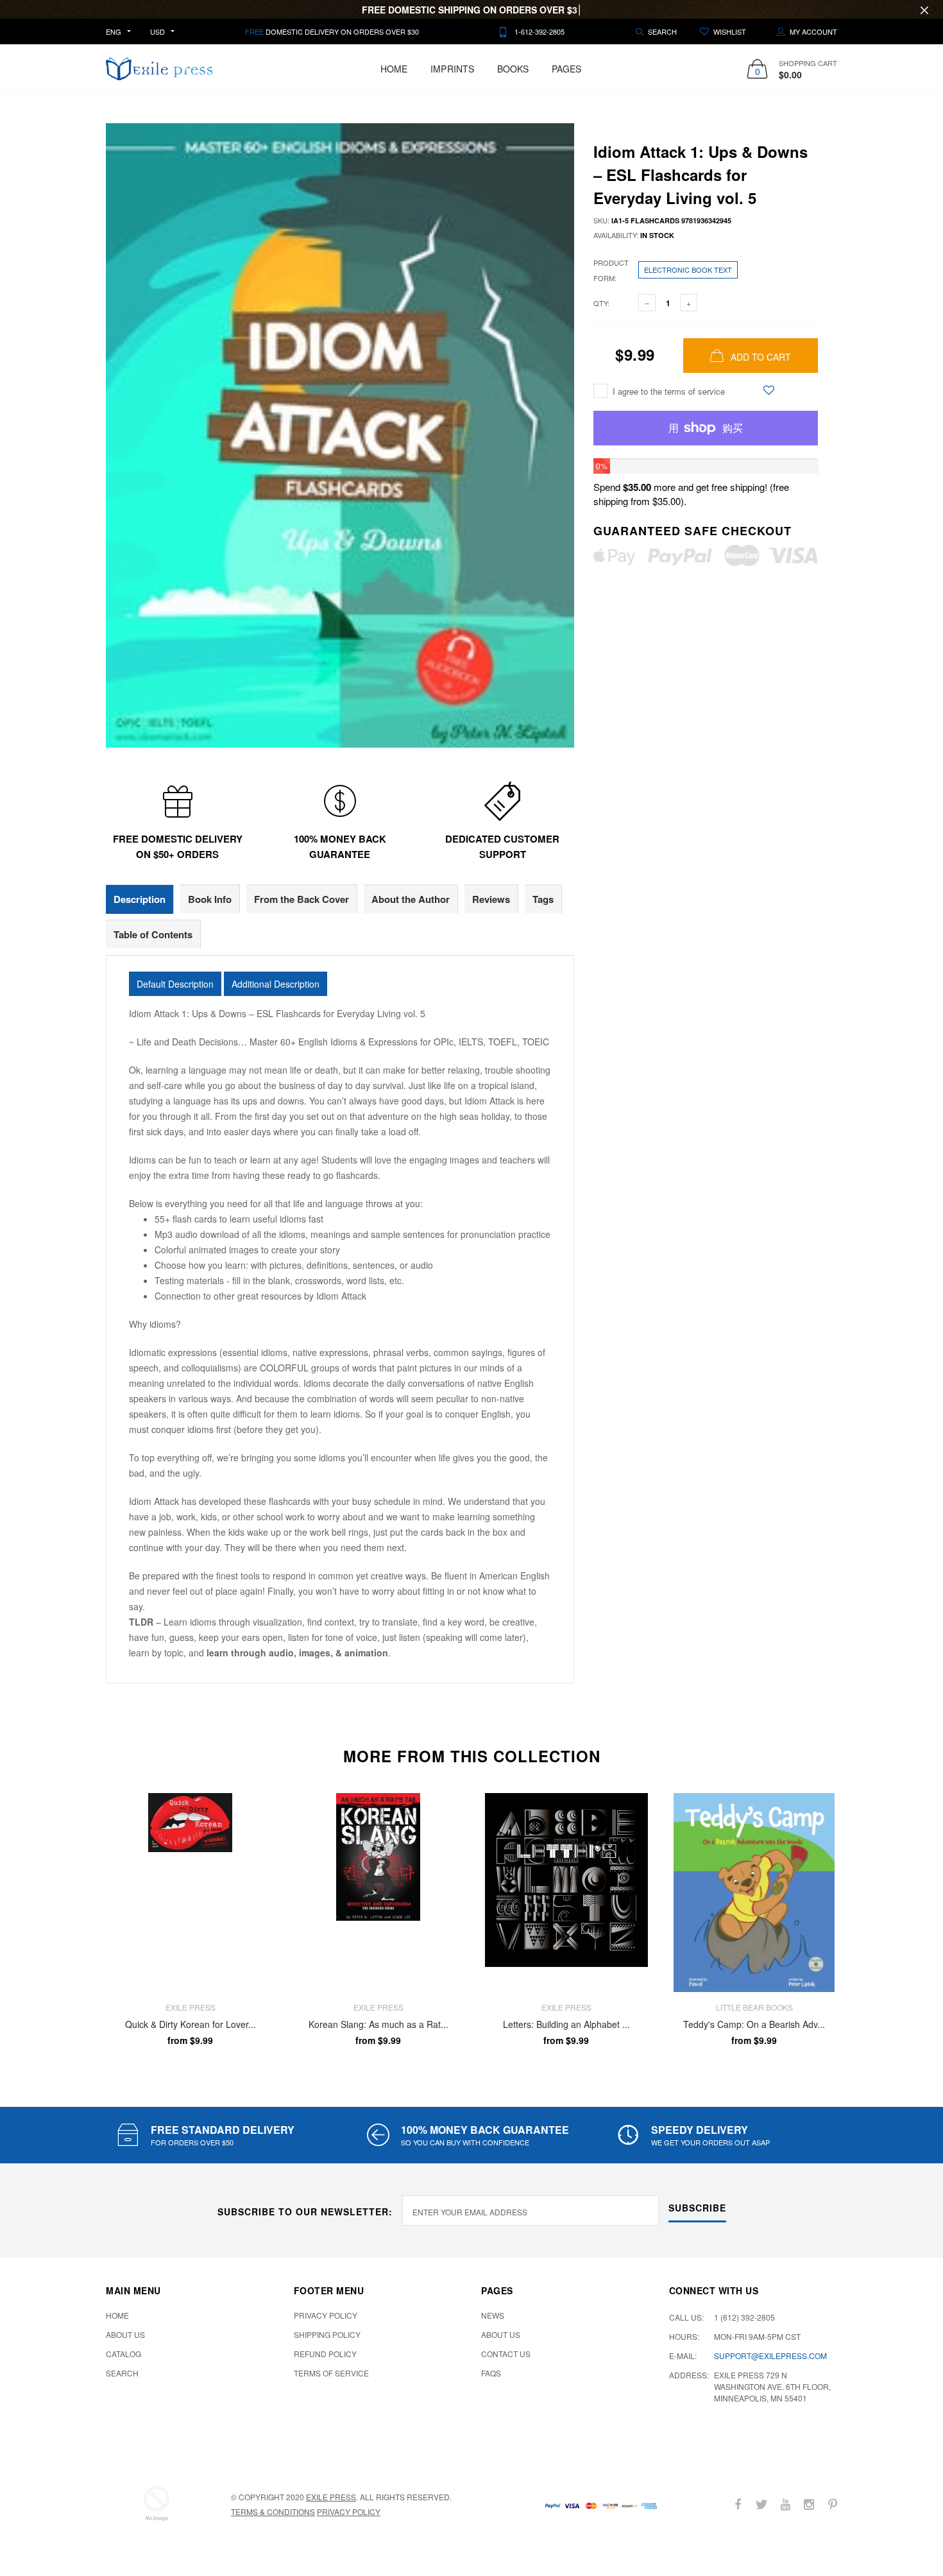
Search (122, 2373)
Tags (543, 899)
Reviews (491, 899)
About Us (125, 2334)
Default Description (175, 984)
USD (157, 31)
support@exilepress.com (770, 2356)
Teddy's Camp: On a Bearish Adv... (754, 2025)
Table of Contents (153, 934)
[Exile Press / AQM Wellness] (157, 2503)
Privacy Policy (326, 2315)
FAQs (491, 2373)
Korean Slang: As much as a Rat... (378, 2025)
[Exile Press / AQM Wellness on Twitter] (761, 2504)
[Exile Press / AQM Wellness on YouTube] (785, 2504)
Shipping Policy (327, 2334)
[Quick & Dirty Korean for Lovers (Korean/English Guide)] (190, 1893)
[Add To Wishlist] (769, 390)
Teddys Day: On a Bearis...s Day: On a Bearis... (140, 2527)
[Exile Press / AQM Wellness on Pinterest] (833, 2504)
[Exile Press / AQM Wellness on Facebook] (738, 2504)
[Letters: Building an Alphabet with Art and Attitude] (566, 1893)
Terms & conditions (273, 2512)
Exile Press (331, 2497)
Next (865, 1919)
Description (140, 899)
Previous (78, 1919)
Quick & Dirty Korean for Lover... (191, 2025)
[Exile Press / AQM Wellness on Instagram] (809, 2504)
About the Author (411, 899)
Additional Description (276, 984)
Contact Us (506, 2354)
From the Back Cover (302, 899)
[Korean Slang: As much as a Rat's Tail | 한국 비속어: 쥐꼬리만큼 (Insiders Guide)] (378, 1893)
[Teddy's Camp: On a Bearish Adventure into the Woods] (754, 1893)
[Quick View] (256, 1835)
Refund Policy (325, 2354)
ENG (114, 31)
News (493, 2315)
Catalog (123, 2354)
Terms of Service (331, 2373)
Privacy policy (349, 2512)
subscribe (697, 2208)
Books (513, 69)
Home (394, 69)
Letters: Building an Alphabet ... (566, 2025)
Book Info (210, 899)
